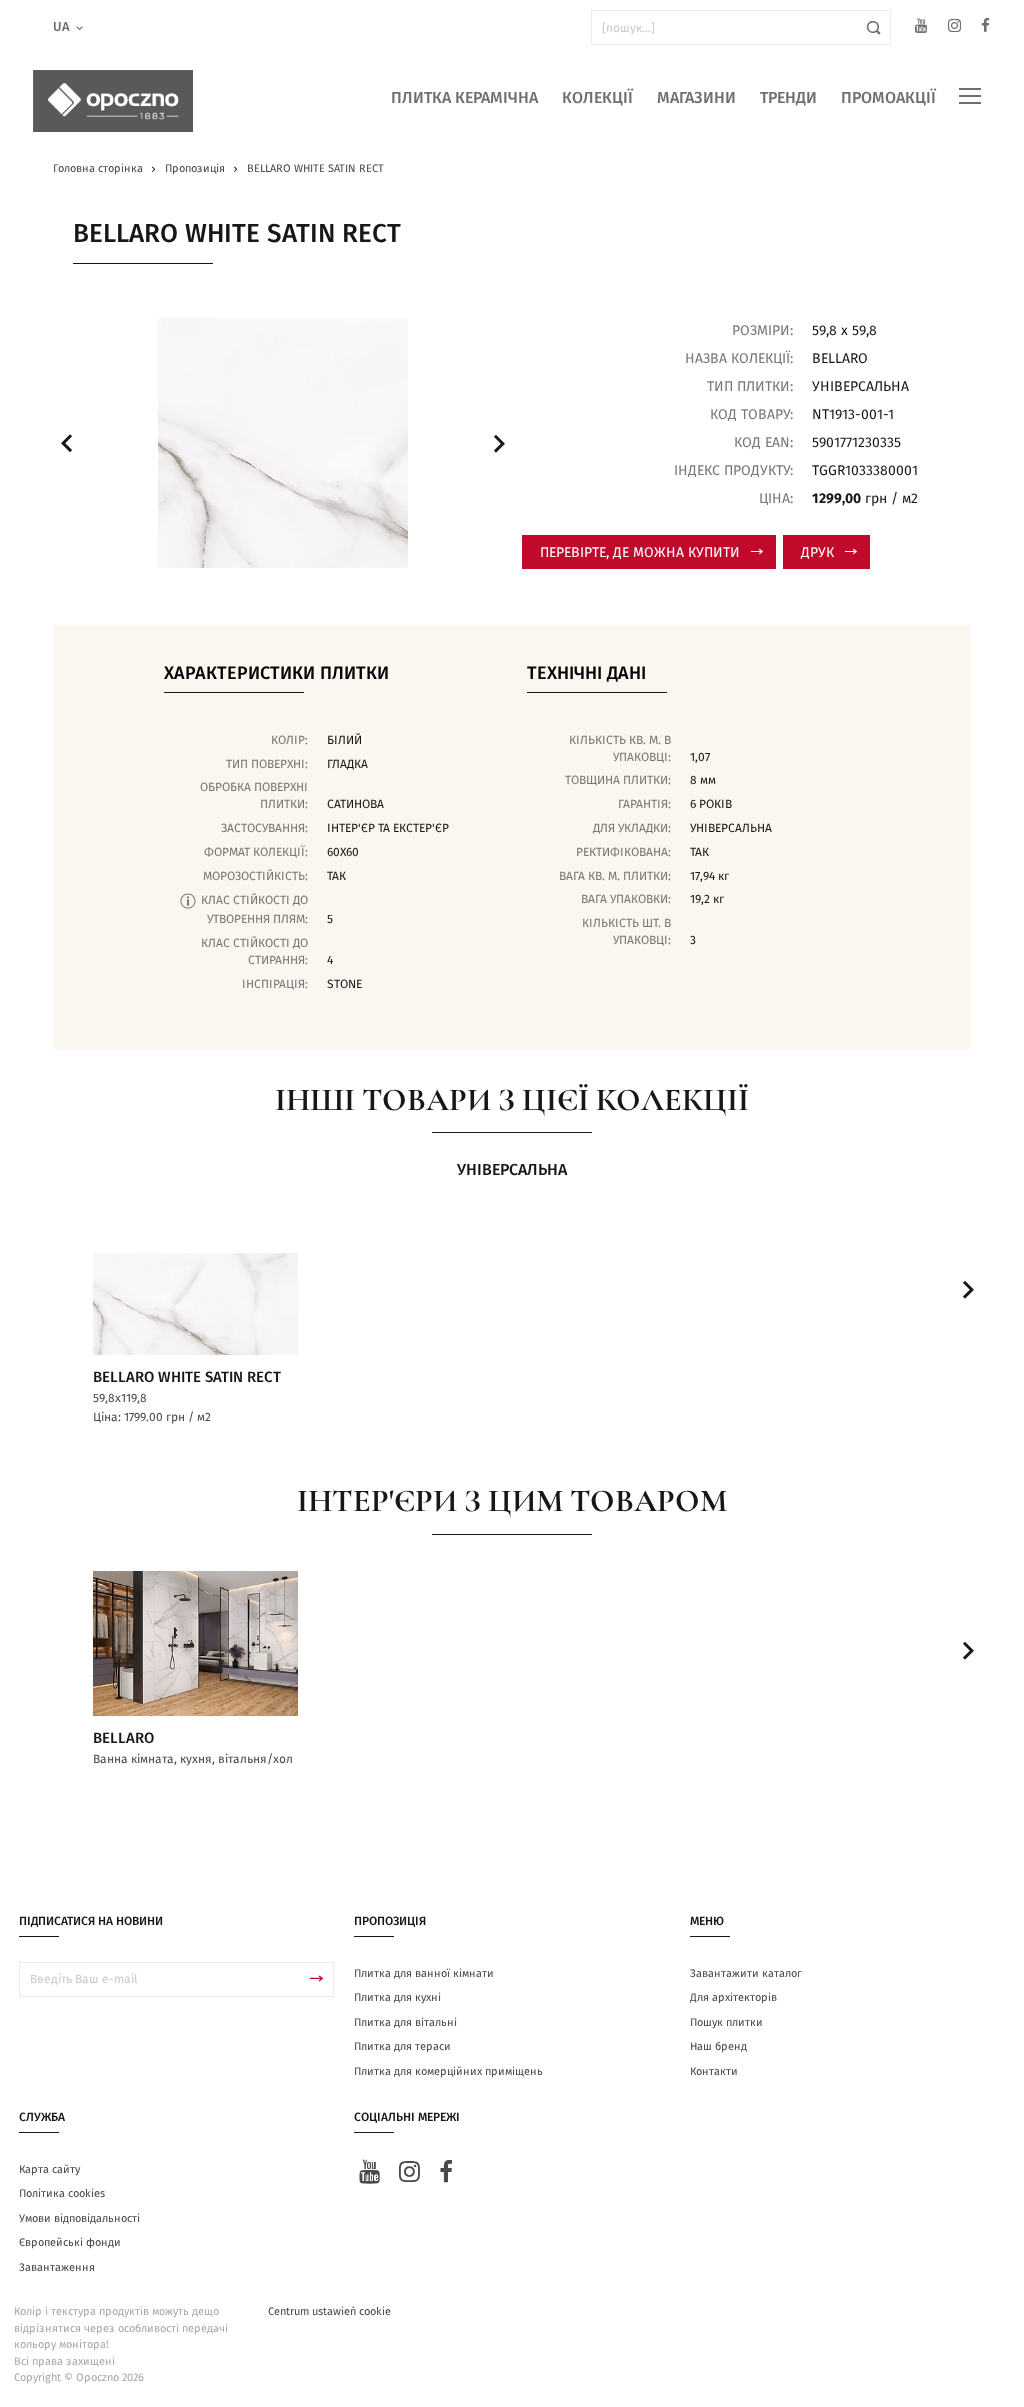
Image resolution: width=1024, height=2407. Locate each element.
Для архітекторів (733, 1997)
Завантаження (57, 2267)
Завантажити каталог (746, 1973)
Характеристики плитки (276, 674)
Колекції (597, 98)
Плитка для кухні (397, 1997)
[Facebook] (985, 28)
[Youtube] (921, 28)
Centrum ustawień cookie (329, 2311)
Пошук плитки (726, 2022)
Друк (817, 553)
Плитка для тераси (402, 2046)
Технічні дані (586, 674)
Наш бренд (718, 2046)
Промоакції (888, 98)
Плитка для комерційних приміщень (448, 2071)
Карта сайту (49, 2169)
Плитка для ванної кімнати (424, 1973)
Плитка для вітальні (405, 2022)
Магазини (696, 98)
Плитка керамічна (464, 98)
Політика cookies (62, 2193)
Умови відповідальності (79, 2218)
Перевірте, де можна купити (640, 553)
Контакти (714, 2071)
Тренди (788, 98)
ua (61, 27)
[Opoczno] (113, 101)
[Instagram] (954, 28)
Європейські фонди (70, 2242)
